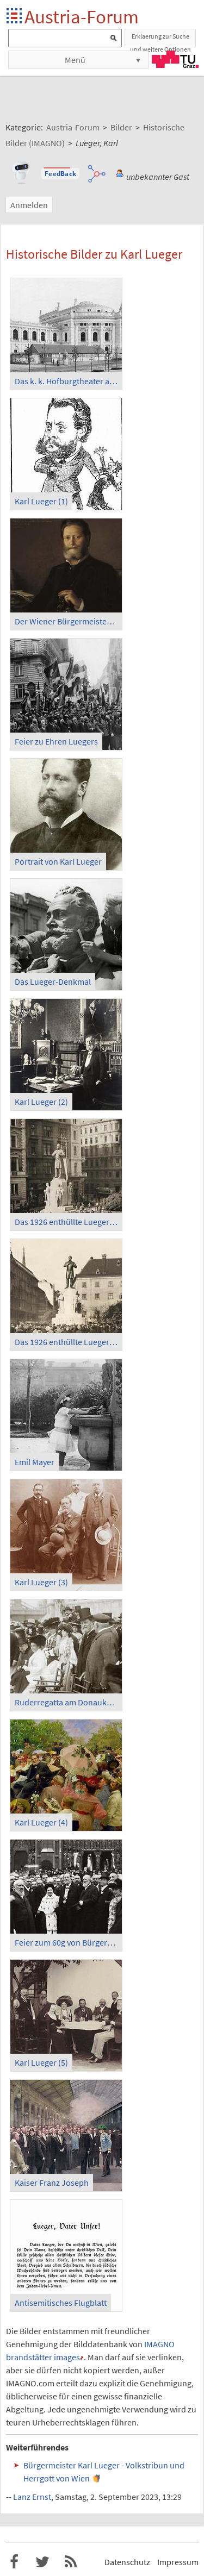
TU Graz (175, 59)
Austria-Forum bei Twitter (42, 2562)
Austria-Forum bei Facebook (14, 2562)
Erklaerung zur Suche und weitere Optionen (160, 40)
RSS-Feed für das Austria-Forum (71, 2562)
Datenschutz (127, 2562)
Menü (75, 60)
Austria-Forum (82, 17)
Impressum (178, 2562)
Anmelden (29, 205)
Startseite (15, 17)
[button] (60, 174)
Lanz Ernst (32, 2497)
